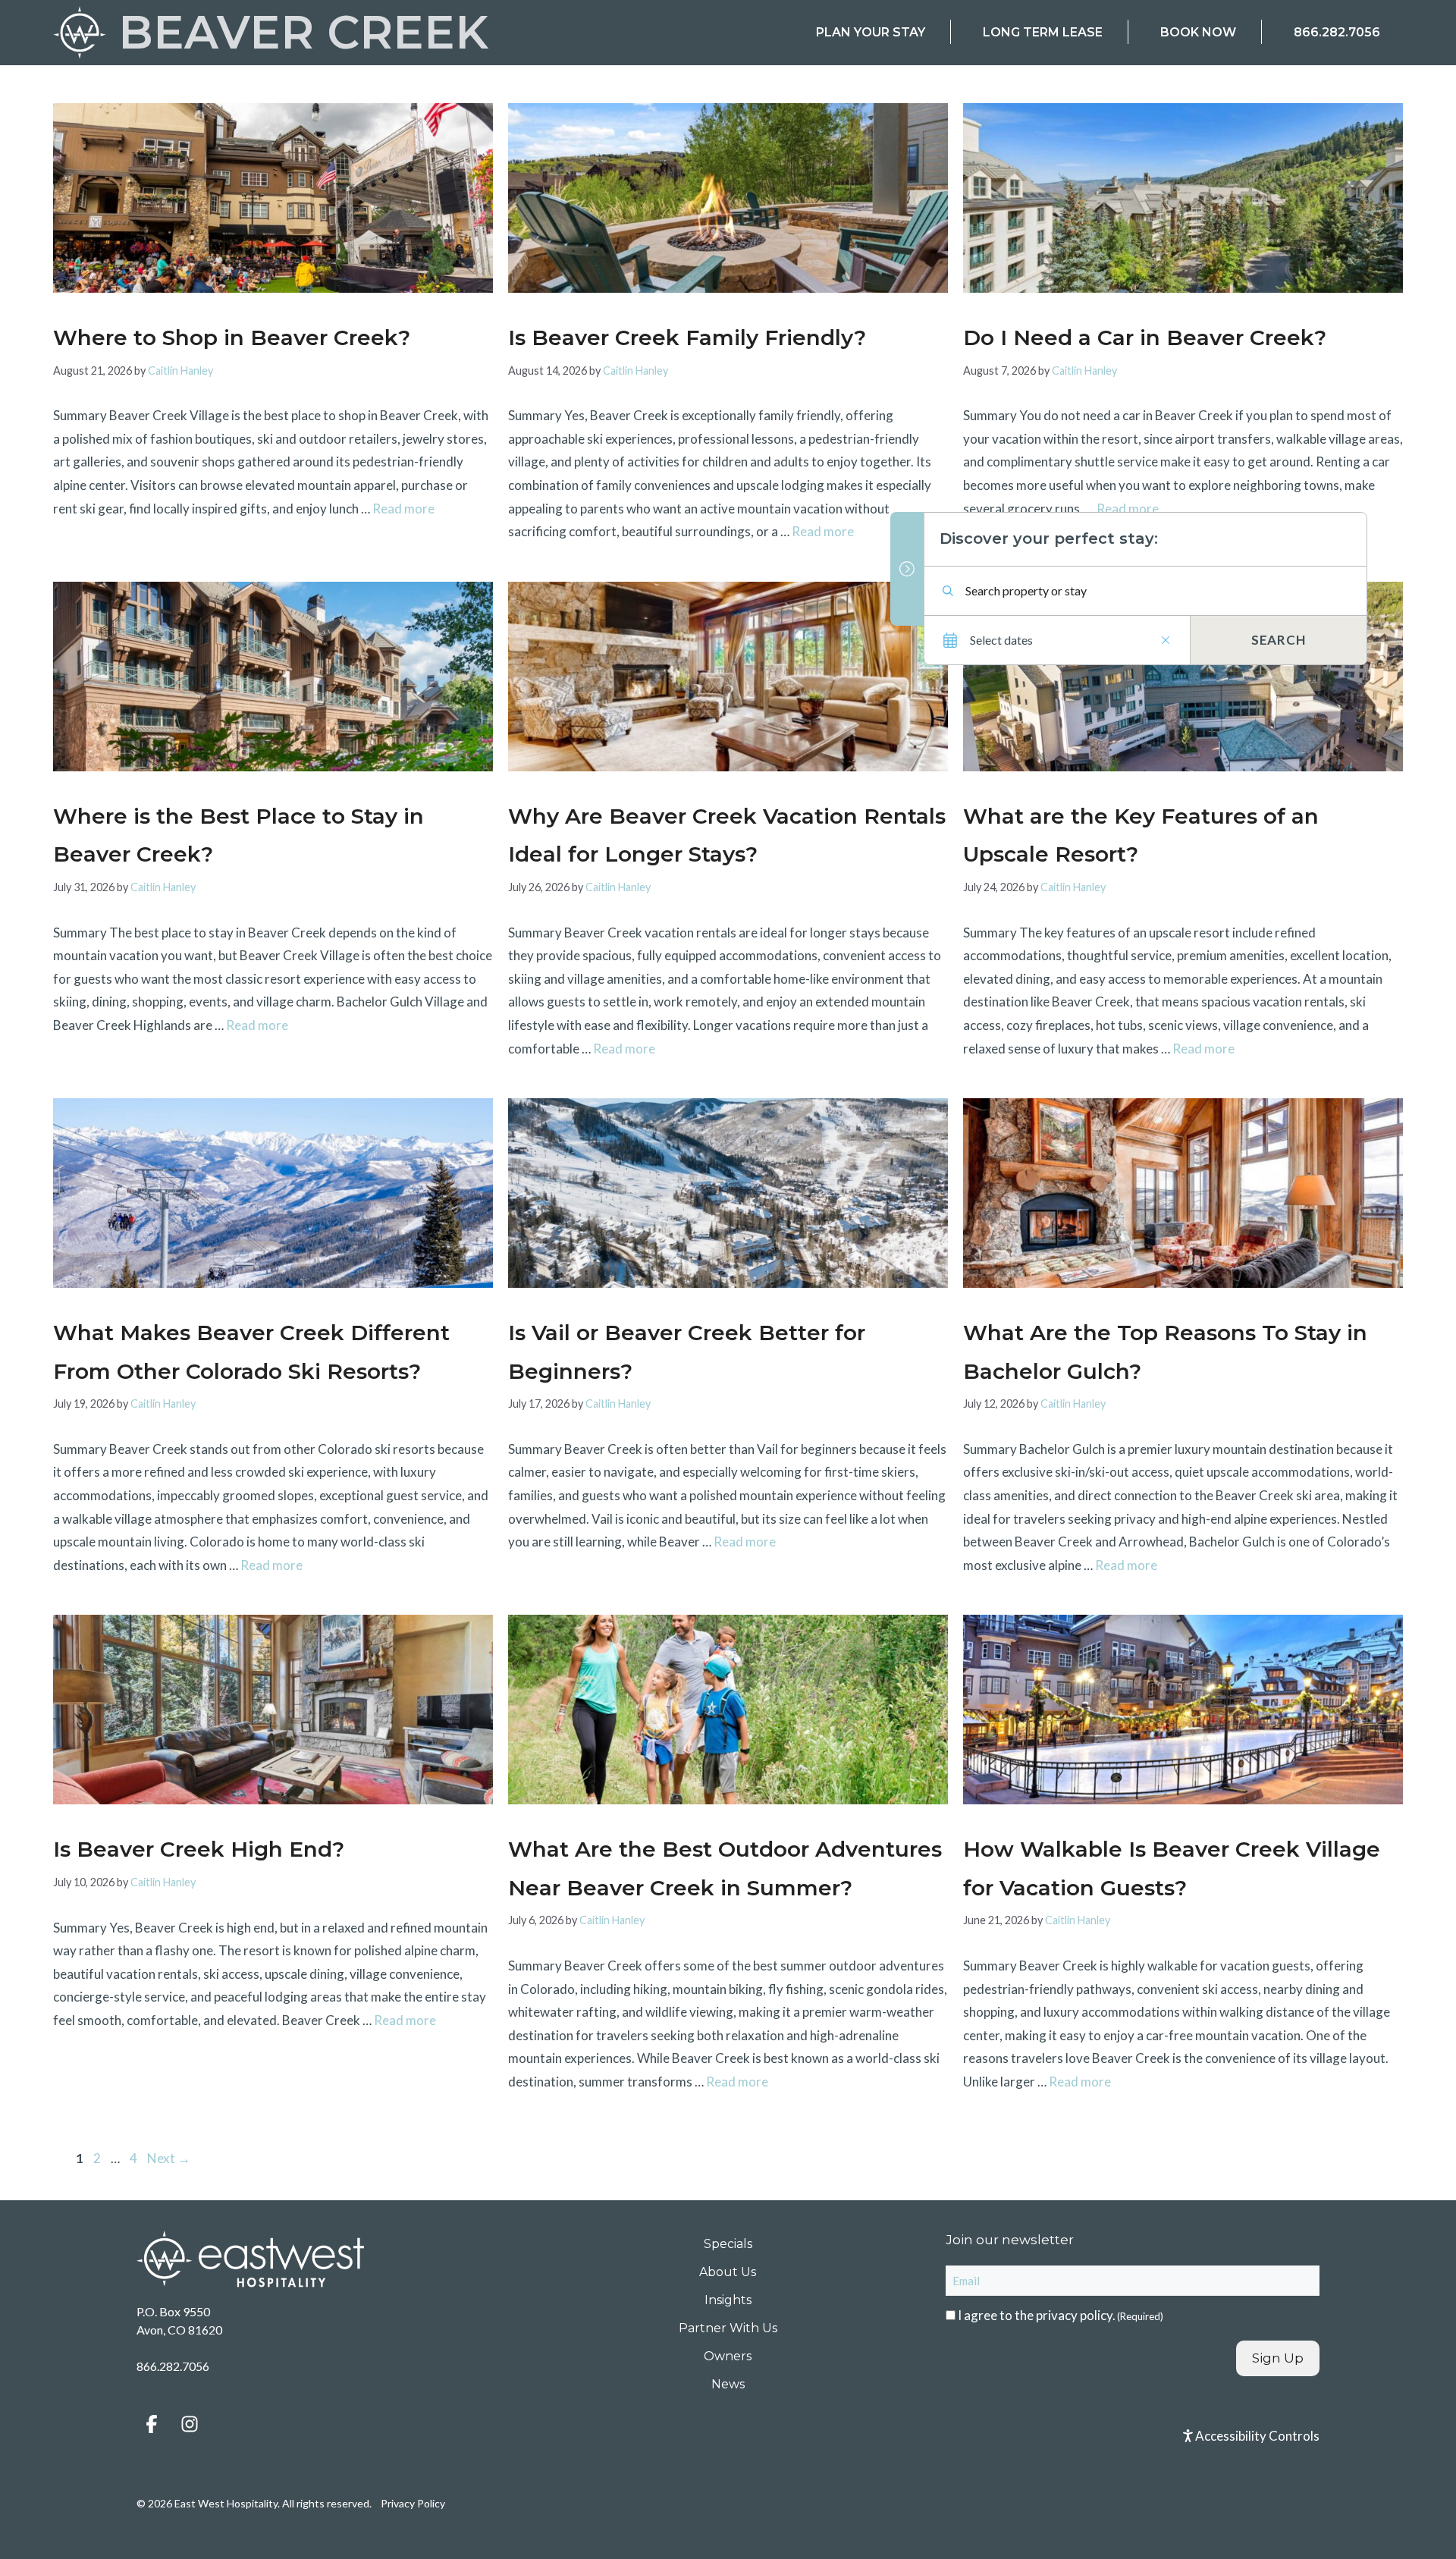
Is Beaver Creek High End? (199, 1849)
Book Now (1198, 32)
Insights (728, 2300)
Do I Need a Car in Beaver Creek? (1145, 338)
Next (169, 2158)
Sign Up (1278, 2358)
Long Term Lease (1043, 32)
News (728, 2384)
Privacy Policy (413, 2503)
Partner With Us (728, 2328)
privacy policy (1074, 2315)
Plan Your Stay (871, 32)
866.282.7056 (1337, 32)
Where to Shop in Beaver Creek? (232, 338)
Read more (403, 509)
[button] (152, 2424)
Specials (728, 2244)
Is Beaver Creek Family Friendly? (687, 338)
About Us (728, 2272)
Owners (728, 2356)
